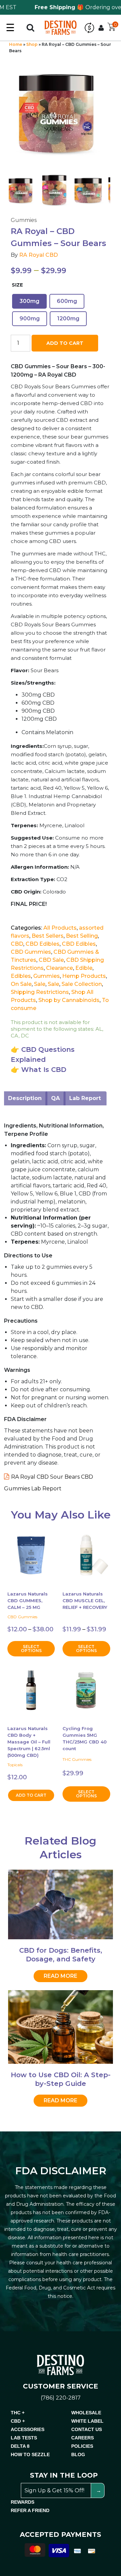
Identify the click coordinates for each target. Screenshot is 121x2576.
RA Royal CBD (38, 255)
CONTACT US (87, 2429)
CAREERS (83, 2438)
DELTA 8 (20, 2446)
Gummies (47, 976)
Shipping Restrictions (40, 992)
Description (25, 1098)
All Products (60, 928)
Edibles (21, 976)
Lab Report (85, 1098)
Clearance (59, 968)
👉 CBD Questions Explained (43, 1055)
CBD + (18, 2421)
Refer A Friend (30, 2510)
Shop (32, 44)
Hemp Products (84, 976)
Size (17, 285)
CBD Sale (51, 960)
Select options (31, 1649)
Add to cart (65, 343)
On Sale (21, 984)
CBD (17, 944)
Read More (61, 1976)
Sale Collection (82, 984)
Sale (40, 984)
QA (55, 1098)
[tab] (25, 1098)
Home (16, 44)
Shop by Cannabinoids (69, 1000)
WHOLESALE (86, 2413)
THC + (18, 2413)
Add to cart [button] (31, 1795)
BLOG (78, 2454)
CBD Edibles (43, 944)
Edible (84, 968)
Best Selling (82, 936)
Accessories (28, 2429)
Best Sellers (48, 936)
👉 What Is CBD (38, 1070)
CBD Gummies (31, 952)
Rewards (23, 2502)
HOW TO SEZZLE (30, 2454)
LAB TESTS (24, 2438)
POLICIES (82, 2446)
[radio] (29, 301)
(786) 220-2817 (61, 2398)
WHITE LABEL (87, 2421)
